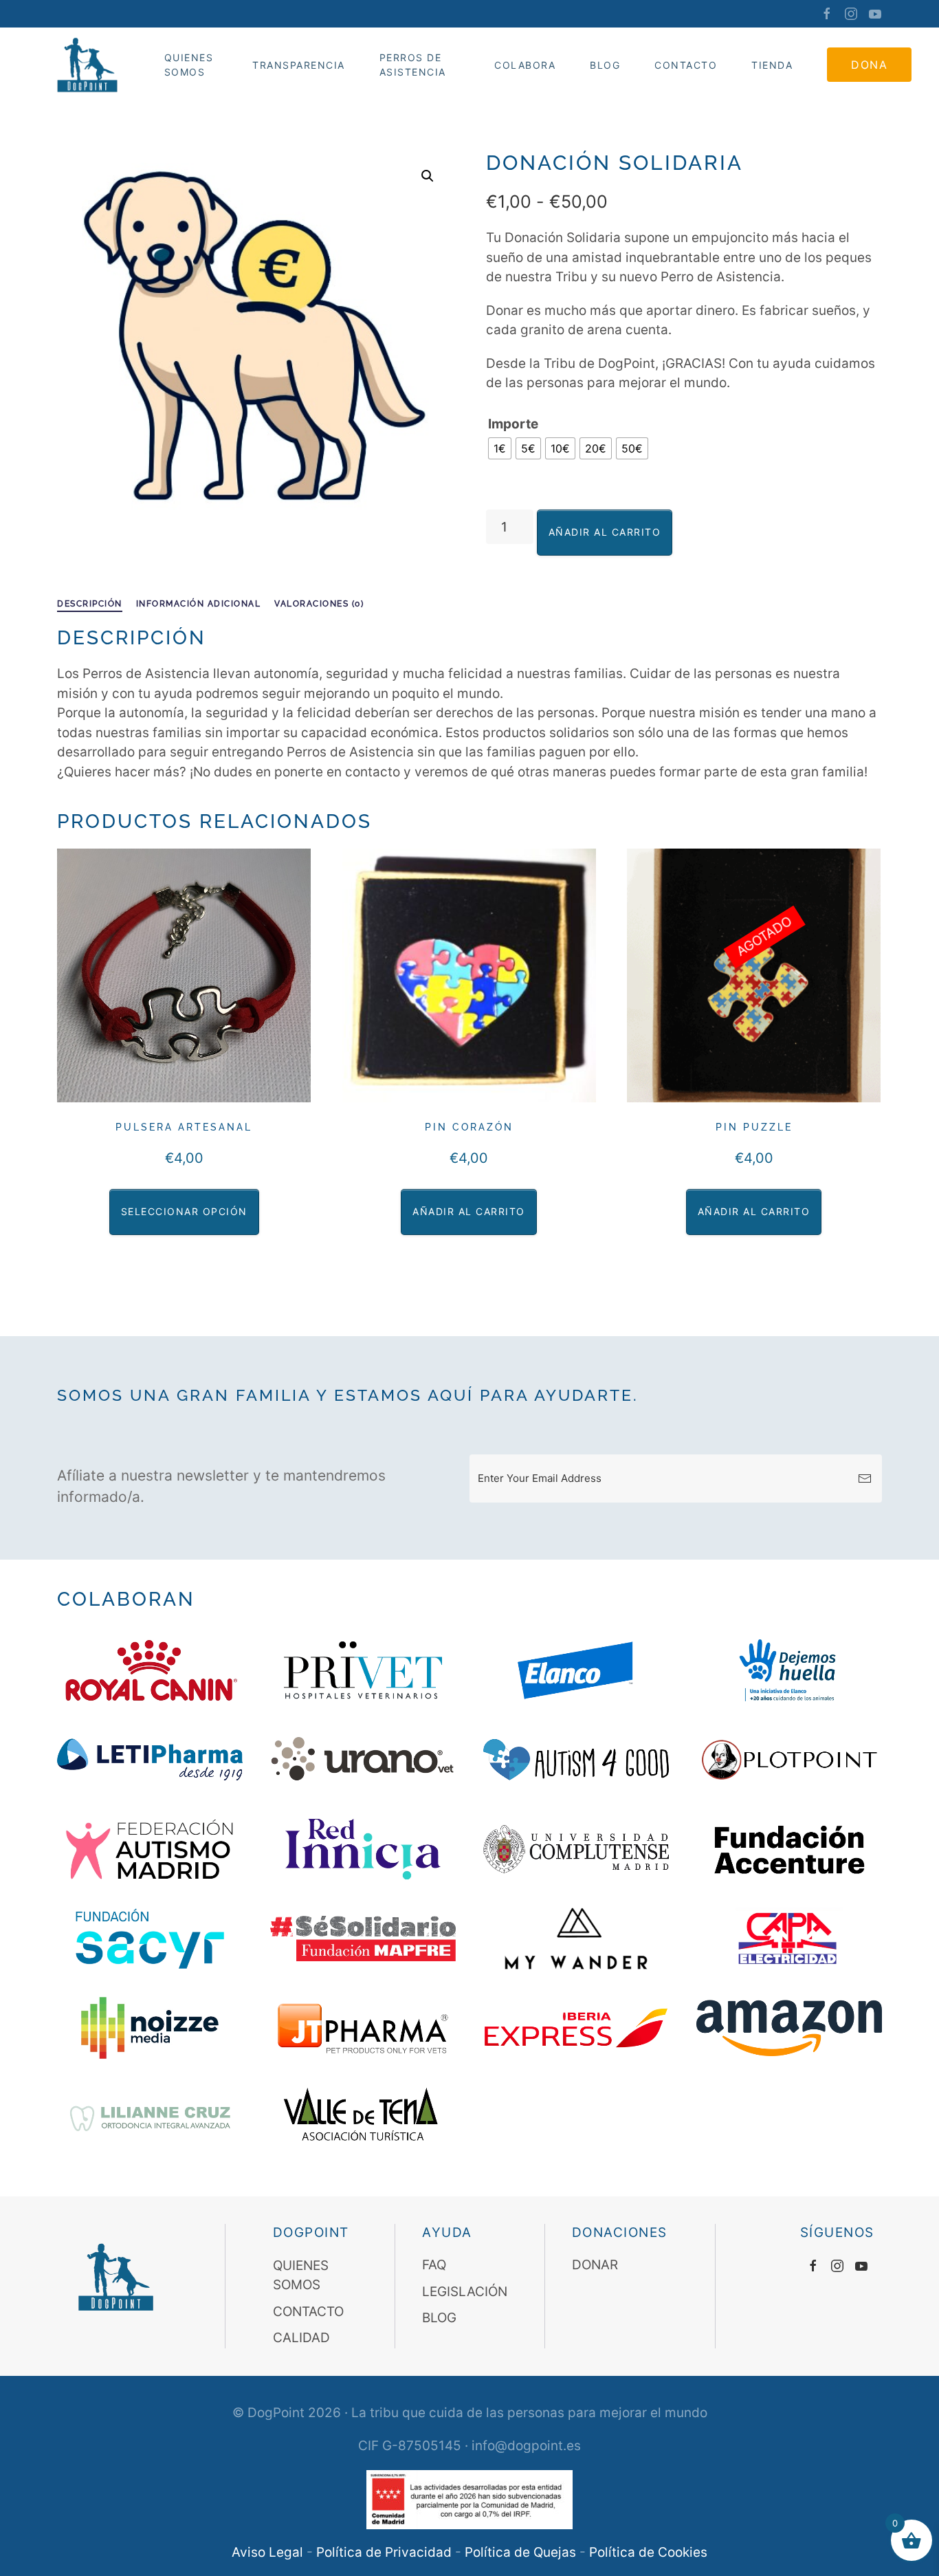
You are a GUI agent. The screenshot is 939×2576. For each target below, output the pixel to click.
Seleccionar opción (184, 1211)
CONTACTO (686, 65)
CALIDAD (301, 2338)
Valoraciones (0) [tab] (319, 604)
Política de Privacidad (384, 2552)
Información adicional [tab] (199, 604)
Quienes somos (189, 65)
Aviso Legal (267, 2552)
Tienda (772, 65)
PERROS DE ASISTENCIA (413, 65)
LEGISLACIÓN (465, 2292)
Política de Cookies (648, 2552)
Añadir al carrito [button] (469, 1211)
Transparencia (299, 65)
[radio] (500, 448)
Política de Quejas (520, 2552)
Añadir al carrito (605, 532)
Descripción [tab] (90, 604)
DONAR (595, 2266)
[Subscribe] (865, 1478)
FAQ (434, 2266)
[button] (428, 176)
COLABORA (525, 65)
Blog (605, 65)
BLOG (439, 2318)
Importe (513, 424)
